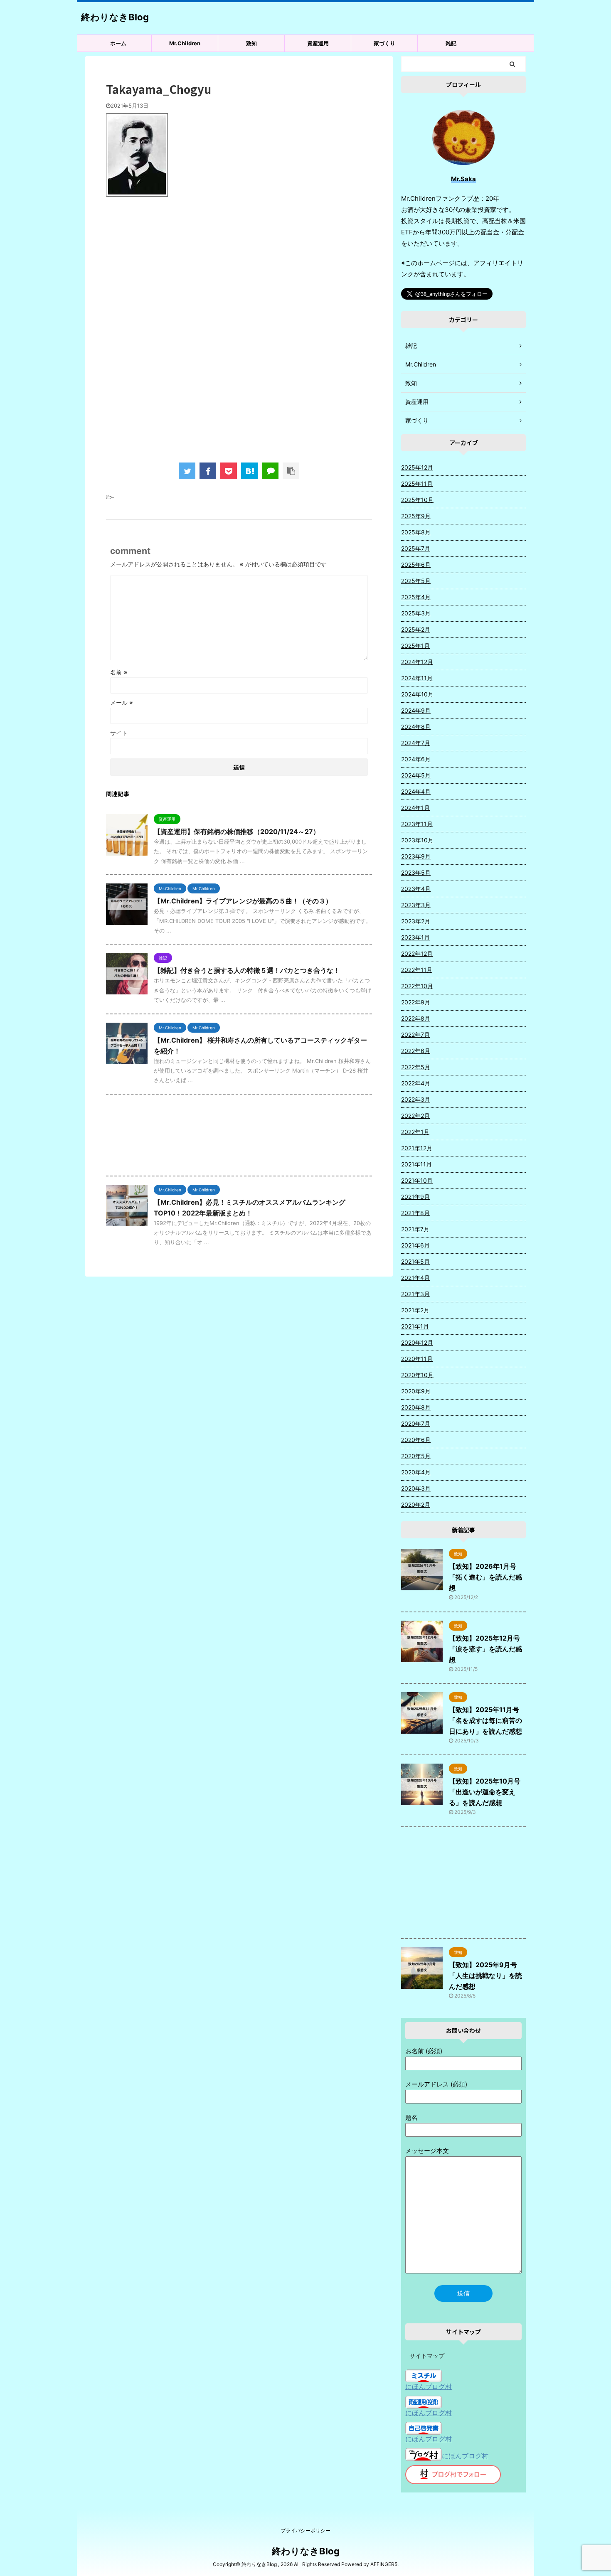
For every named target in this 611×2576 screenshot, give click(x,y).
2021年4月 (415, 1278)
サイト (119, 733)
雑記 (451, 43)
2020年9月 (416, 1391)
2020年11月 (417, 1359)
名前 (119, 672)
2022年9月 (416, 1002)
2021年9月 (415, 1197)
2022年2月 (415, 1116)
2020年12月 (417, 1342)
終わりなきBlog (115, 17)
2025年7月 (416, 548)
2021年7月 (415, 1229)
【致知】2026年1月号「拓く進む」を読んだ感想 (485, 1577)
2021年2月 (415, 1310)
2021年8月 (415, 1213)
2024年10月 (417, 694)
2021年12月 (417, 1148)
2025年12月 (417, 467)
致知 (251, 43)
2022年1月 (415, 1132)
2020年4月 (416, 1472)
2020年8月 (416, 1407)
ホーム (118, 43)
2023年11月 (417, 824)
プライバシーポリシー (305, 2530)
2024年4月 (416, 791)
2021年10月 (417, 1180)
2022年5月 (416, 1067)
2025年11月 (417, 483)
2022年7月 (415, 1035)
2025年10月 (417, 500)
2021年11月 (416, 1164)
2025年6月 (416, 565)
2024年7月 (416, 743)
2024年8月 (416, 727)
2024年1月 (415, 808)
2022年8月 (416, 1018)
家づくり (384, 43)
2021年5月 (415, 1261)
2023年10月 (417, 840)
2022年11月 (417, 970)
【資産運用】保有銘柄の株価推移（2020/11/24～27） (237, 832)
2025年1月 (415, 646)
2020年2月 (416, 1505)
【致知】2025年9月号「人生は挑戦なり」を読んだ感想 (485, 1976)
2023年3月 (416, 905)
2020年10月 (417, 1375)
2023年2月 (416, 921)
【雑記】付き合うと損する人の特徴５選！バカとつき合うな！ (247, 970)
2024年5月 (416, 775)
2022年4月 (416, 1083)
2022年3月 (416, 1099)
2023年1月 (415, 937)
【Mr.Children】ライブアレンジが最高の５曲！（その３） (243, 901)
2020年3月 (416, 1488)
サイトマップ (427, 2356)
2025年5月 (416, 581)
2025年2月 (416, 629)
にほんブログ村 (429, 2387)
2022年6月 (416, 1051)
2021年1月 (415, 1326)
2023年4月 (416, 889)
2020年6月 (416, 1440)
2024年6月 (416, 759)
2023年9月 (416, 856)
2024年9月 (416, 710)
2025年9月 (416, 516)
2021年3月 (415, 1294)
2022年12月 (417, 953)
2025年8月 (416, 532)
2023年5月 (416, 872)
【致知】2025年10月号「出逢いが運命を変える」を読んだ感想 (485, 1792)
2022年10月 (417, 986)
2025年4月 (416, 597)
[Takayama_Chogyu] (249, 471)
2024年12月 (417, 662)
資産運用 (318, 43)
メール (122, 702)
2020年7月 (416, 1423)
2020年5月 (416, 1456)
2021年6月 (415, 1245)
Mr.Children (185, 43)
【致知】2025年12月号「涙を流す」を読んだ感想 (485, 1649)
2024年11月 (417, 678)
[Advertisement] (239, 271)
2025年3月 (416, 613)
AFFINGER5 (384, 2564)
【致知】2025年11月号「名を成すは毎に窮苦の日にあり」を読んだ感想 (485, 1720)
